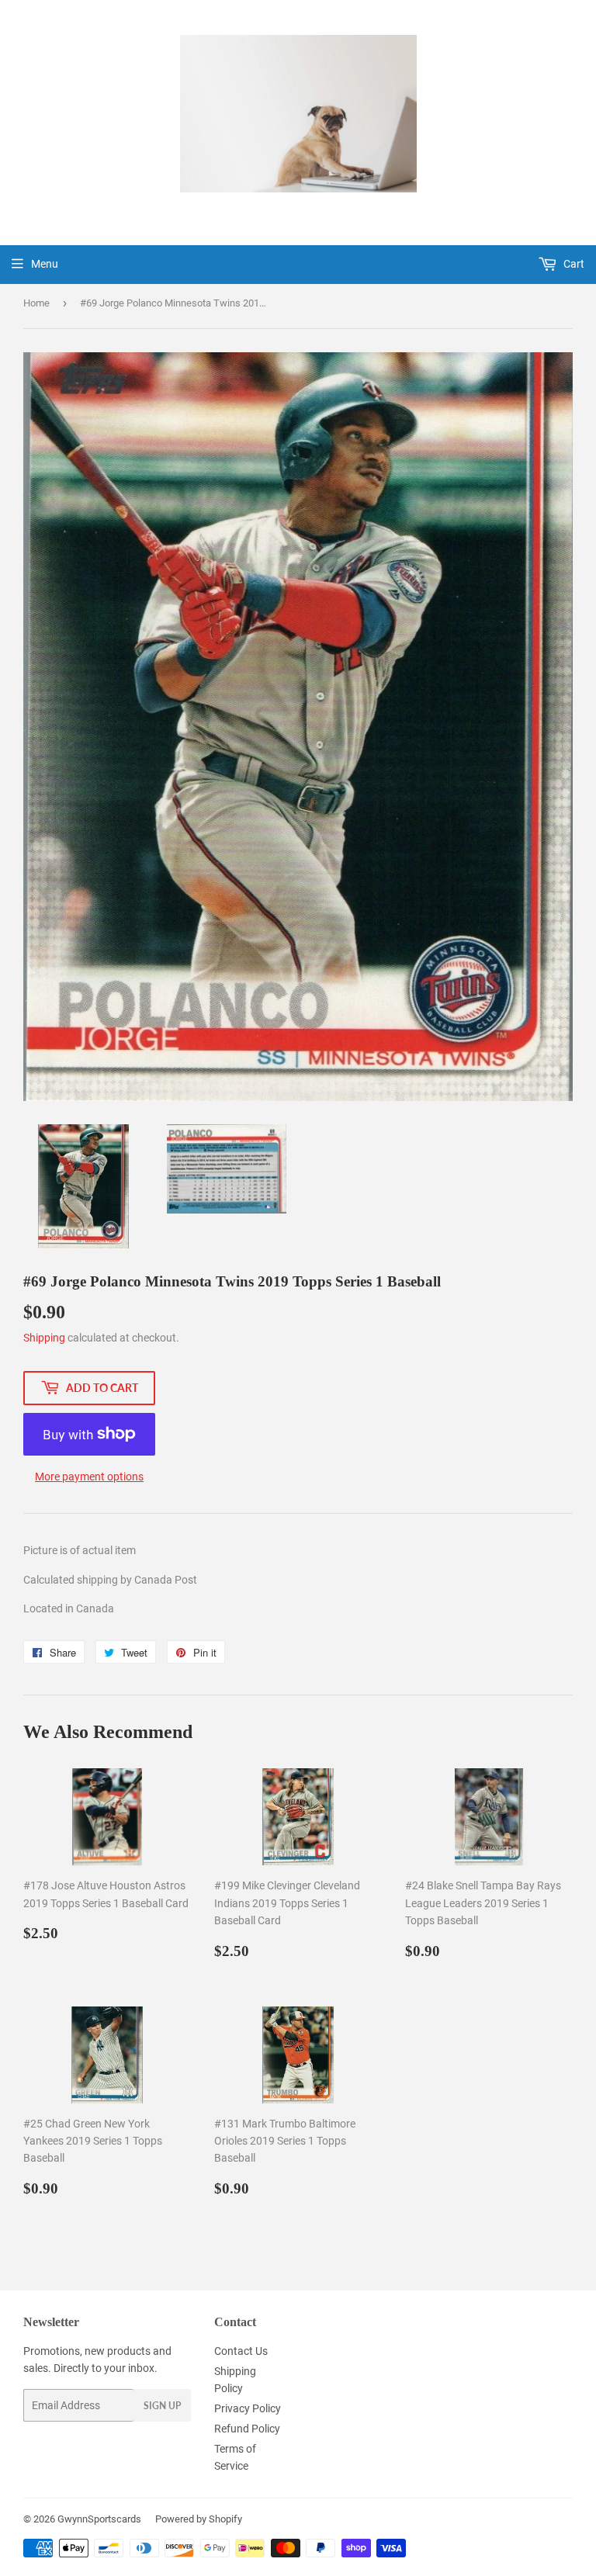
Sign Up (162, 2406)
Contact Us (241, 2351)
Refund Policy (247, 2429)
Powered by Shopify (199, 2519)
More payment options (89, 1477)
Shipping (44, 1338)
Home (36, 303)
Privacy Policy (248, 2408)
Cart (573, 264)
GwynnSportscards (99, 2519)
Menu (45, 264)
